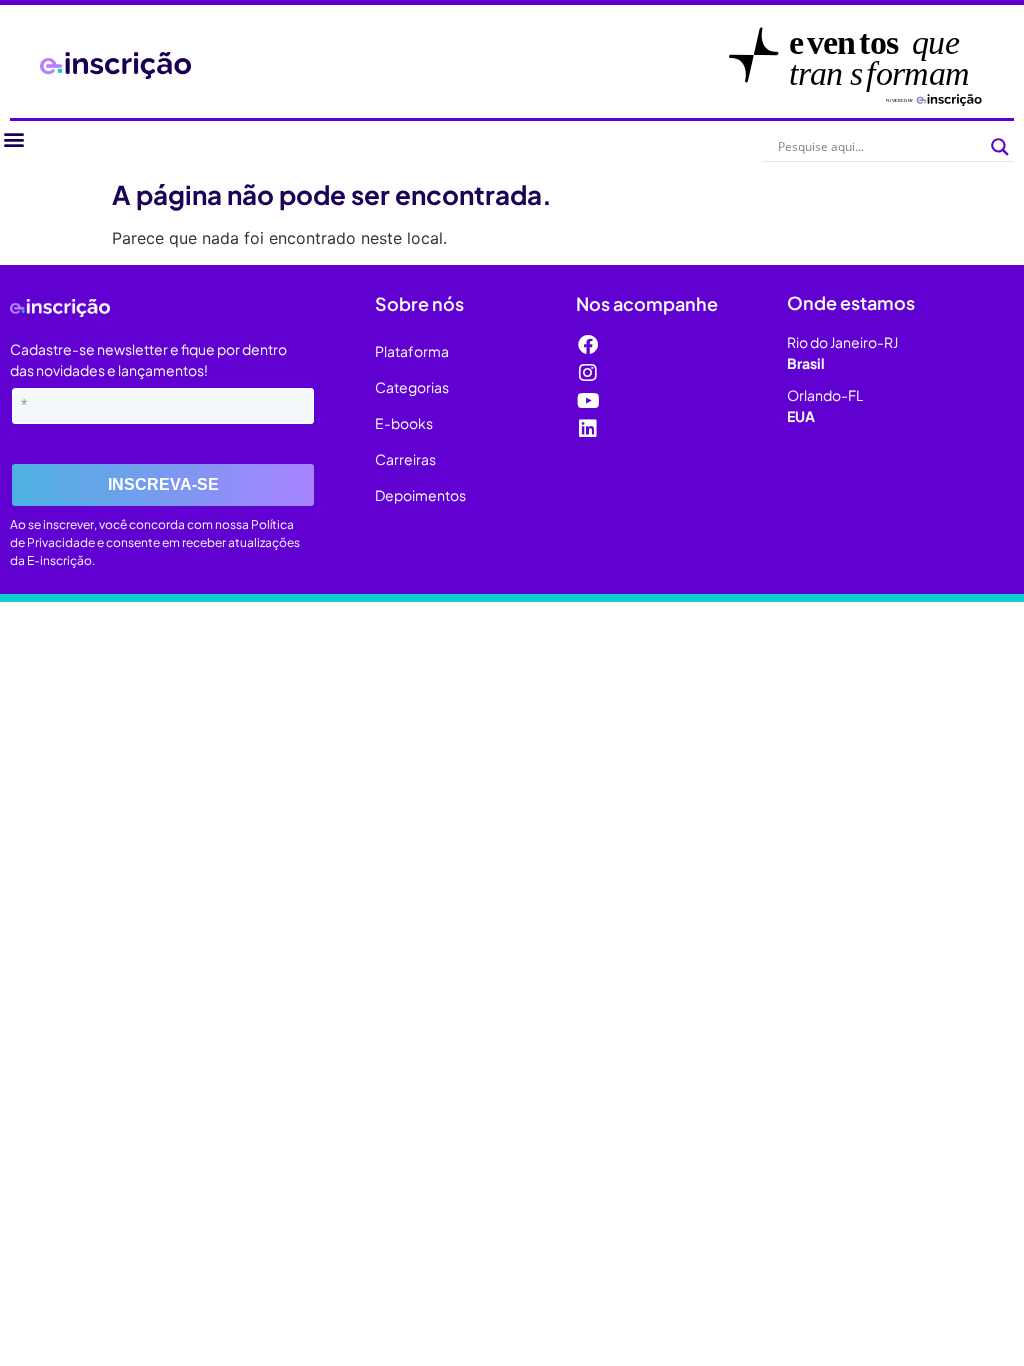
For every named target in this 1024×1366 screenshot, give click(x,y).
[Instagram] (588, 373)
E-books (404, 423)
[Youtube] (588, 401)
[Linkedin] (588, 429)
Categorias (412, 387)
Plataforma (412, 351)
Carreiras (405, 459)
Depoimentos (420, 495)
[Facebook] (588, 345)
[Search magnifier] (1000, 147)
